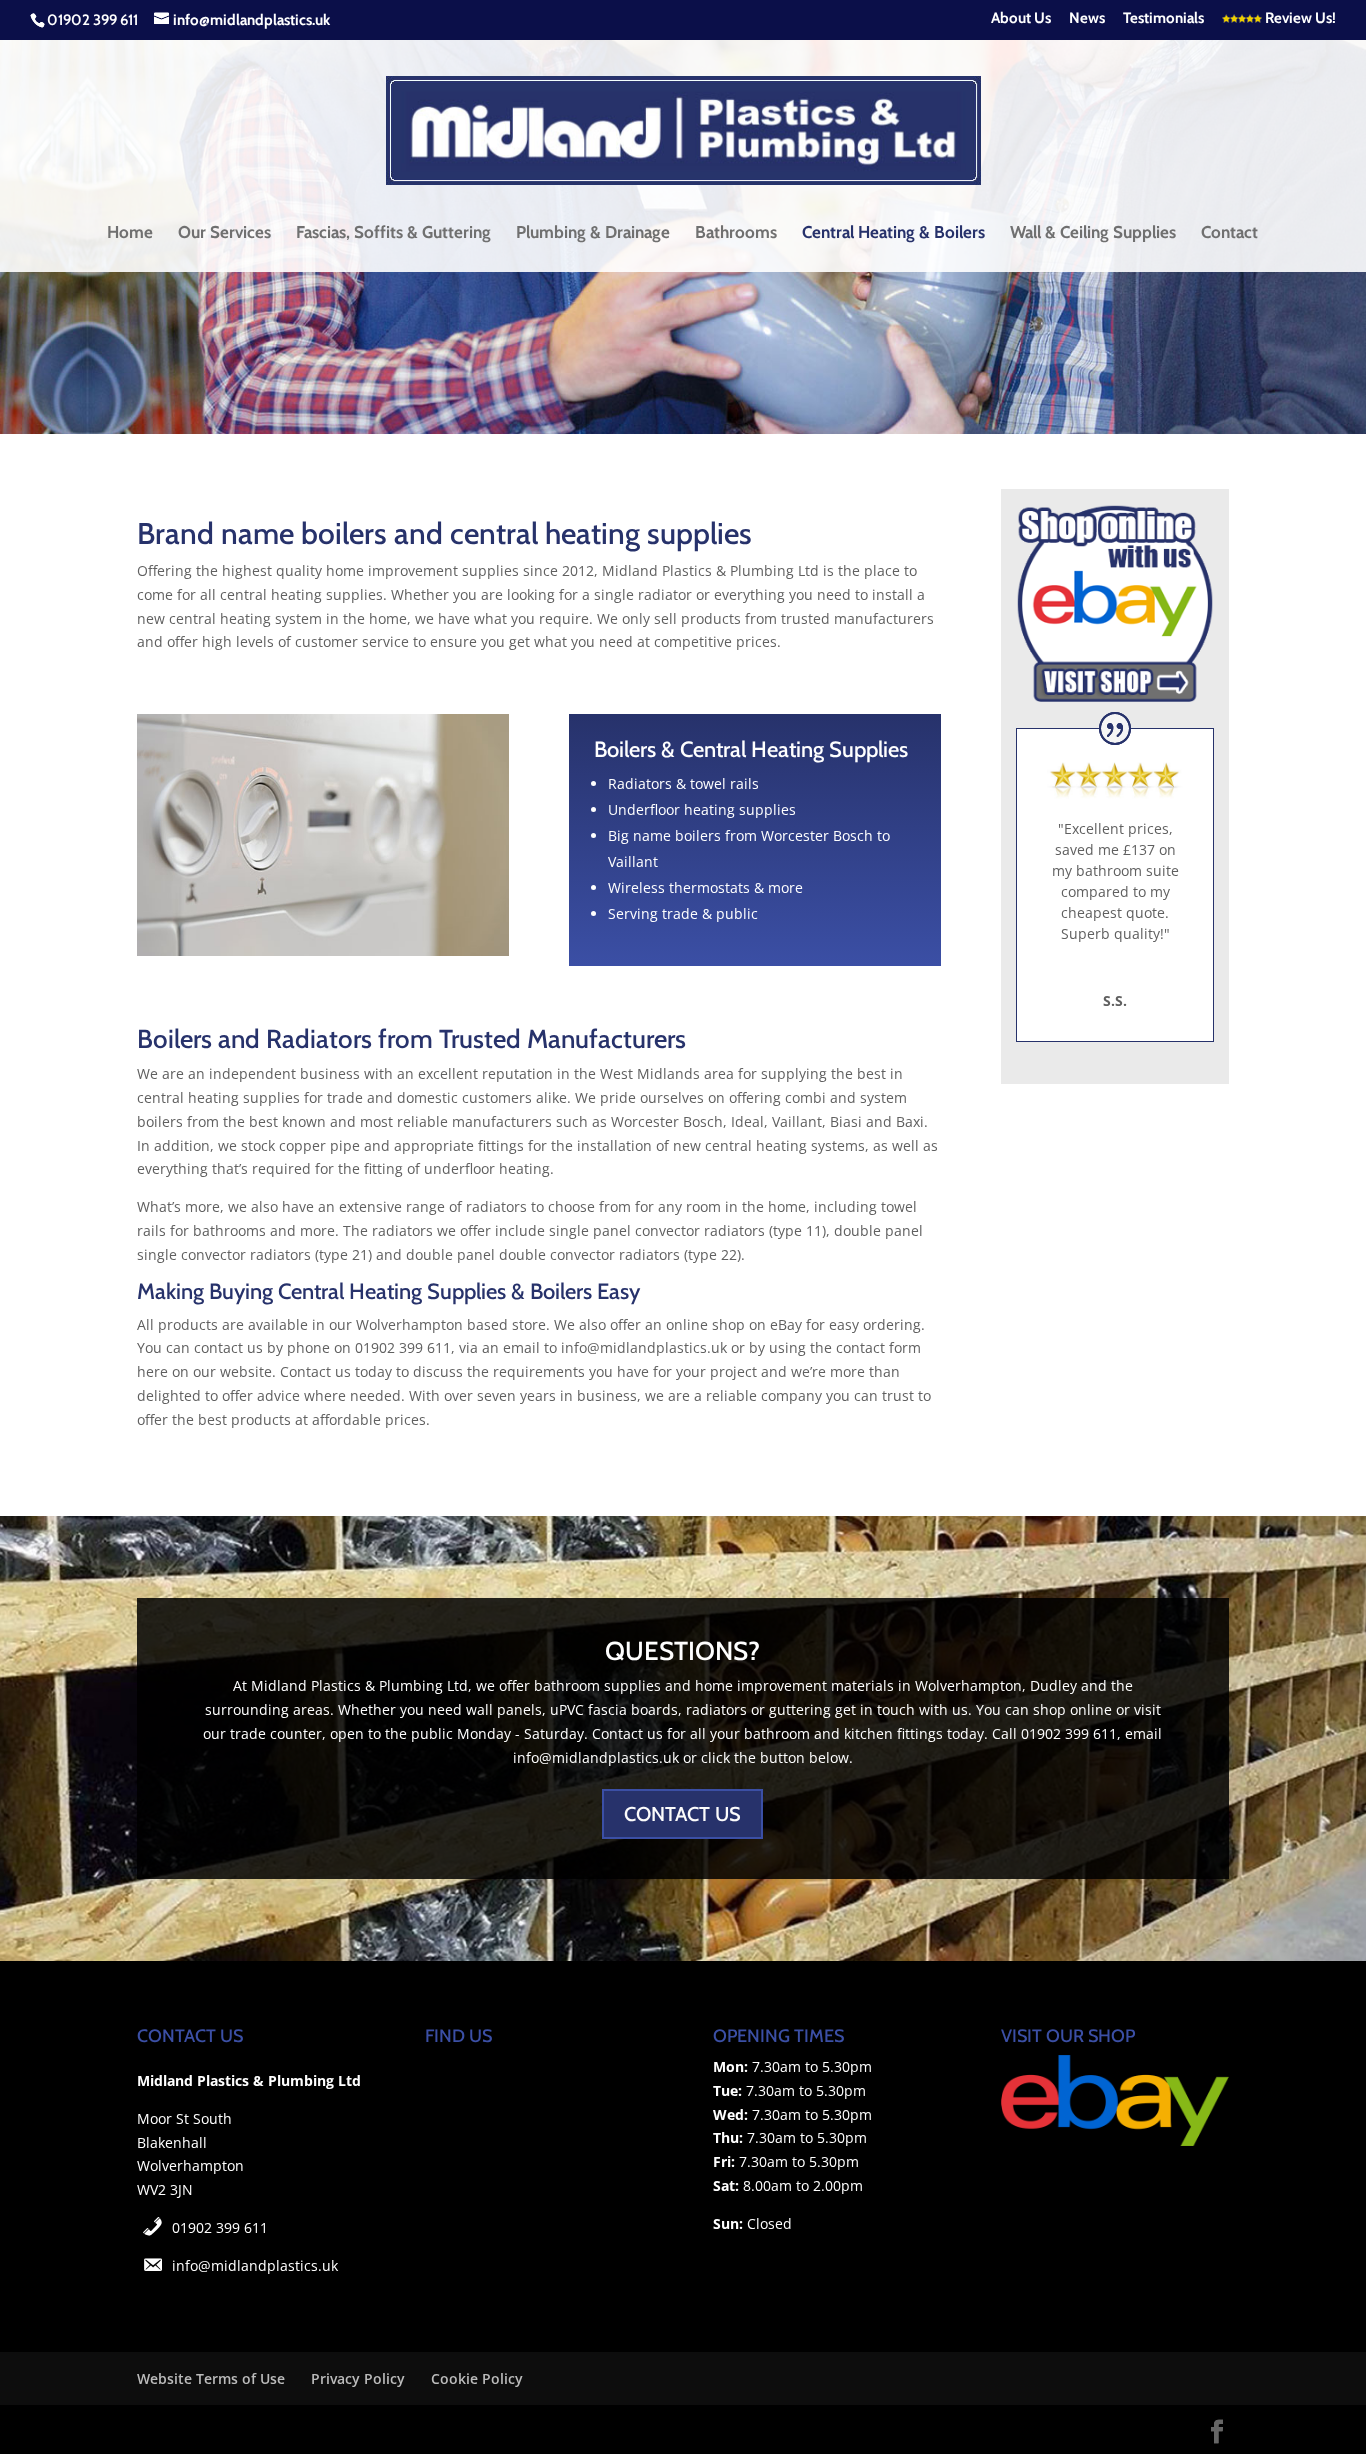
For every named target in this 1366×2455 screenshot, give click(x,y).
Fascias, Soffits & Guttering (393, 233)
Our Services (224, 233)
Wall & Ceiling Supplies (1093, 233)
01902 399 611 (220, 2227)
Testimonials (1163, 19)
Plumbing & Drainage (593, 233)
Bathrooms (736, 233)
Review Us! (1299, 19)
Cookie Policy (477, 2378)
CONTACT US (682, 1814)
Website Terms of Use (211, 2378)
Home (130, 233)
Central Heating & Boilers (893, 233)
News (1087, 19)
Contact (1229, 233)
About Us (1021, 19)
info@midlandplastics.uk (255, 2265)
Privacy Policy (358, 2378)
